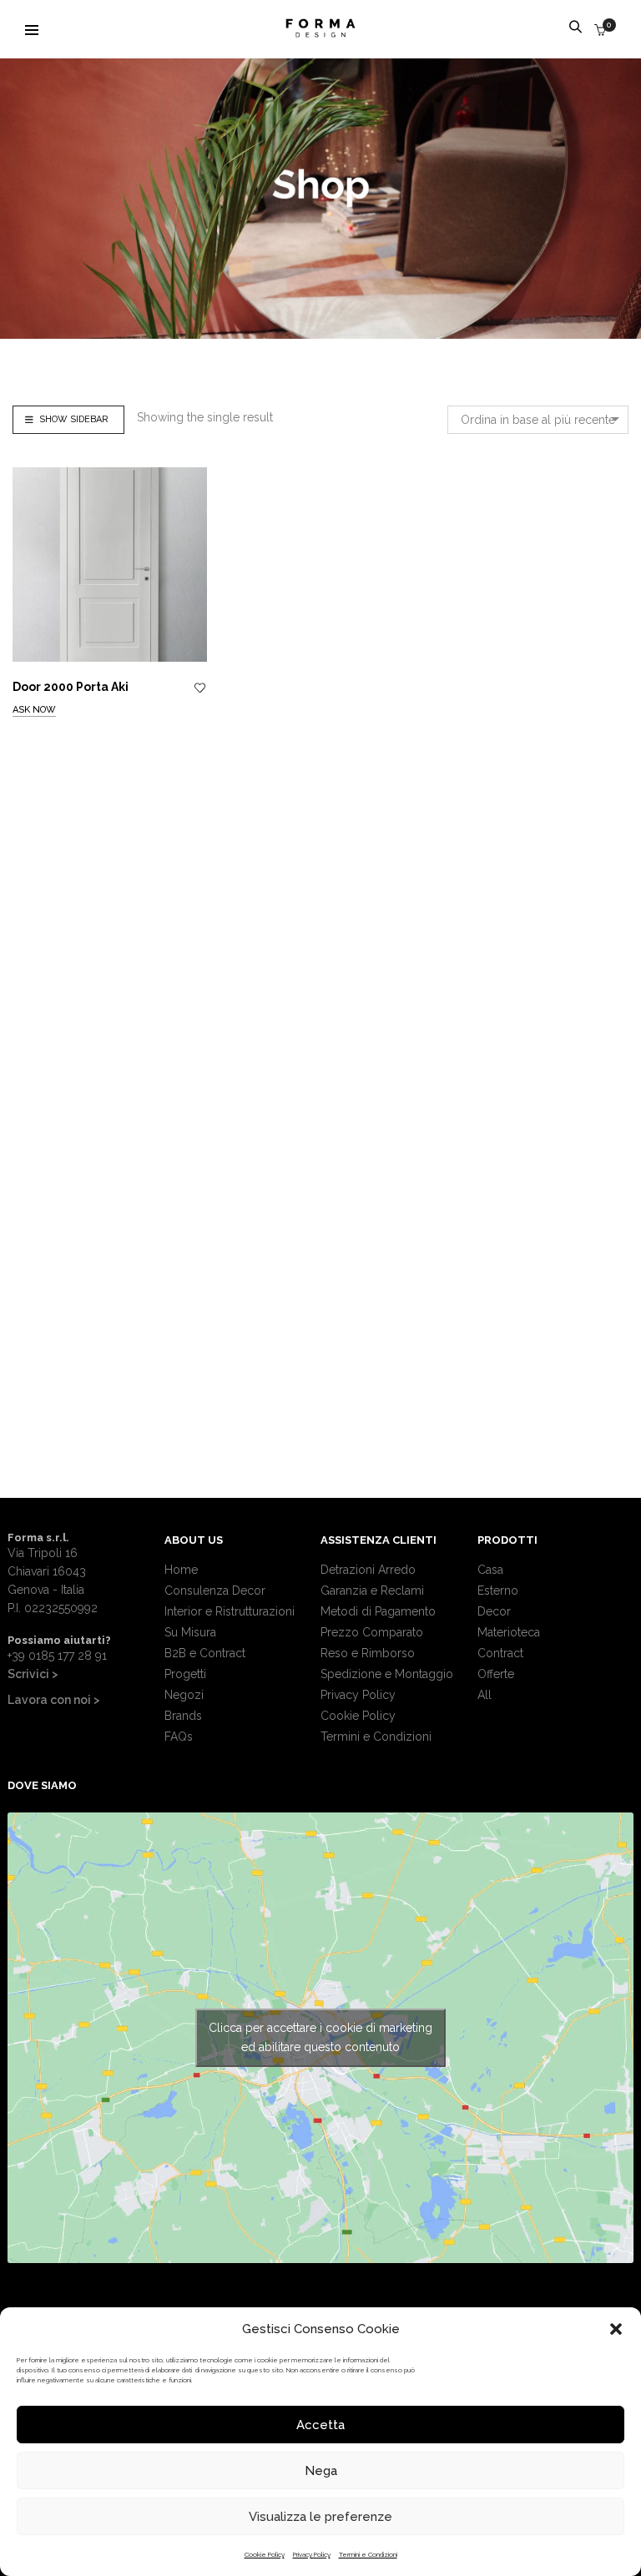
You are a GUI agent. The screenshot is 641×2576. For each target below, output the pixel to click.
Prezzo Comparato (372, 1632)
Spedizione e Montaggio (387, 1674)
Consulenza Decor (215, 1590)
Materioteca (509, 1632)
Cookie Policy (265, 2554)
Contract (500, 1653)
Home (181, 1570)
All (485, 1695)
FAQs (179, 1737)
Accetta (320, 2425)
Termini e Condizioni (368, 2554)
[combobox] (538, 420)
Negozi (184, 1695)
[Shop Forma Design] (320, 31)
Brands (183, 1716)
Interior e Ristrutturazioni (230, 1611)
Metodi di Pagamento (378, 1611)
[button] (616, 2329)
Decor (494, 1611)
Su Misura (190, 1632)
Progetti (185, 1674)
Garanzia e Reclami (372, 1590)
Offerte (496, 1674)
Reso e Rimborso (368, 1653)
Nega (321, 2471)
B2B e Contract (205, 1653)
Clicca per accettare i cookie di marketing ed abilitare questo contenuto (320, 2037)
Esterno (498, 1590)
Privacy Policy (312, 2554)
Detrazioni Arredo (368, 1570)
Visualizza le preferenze (320, 2517)
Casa (490, 1570)
